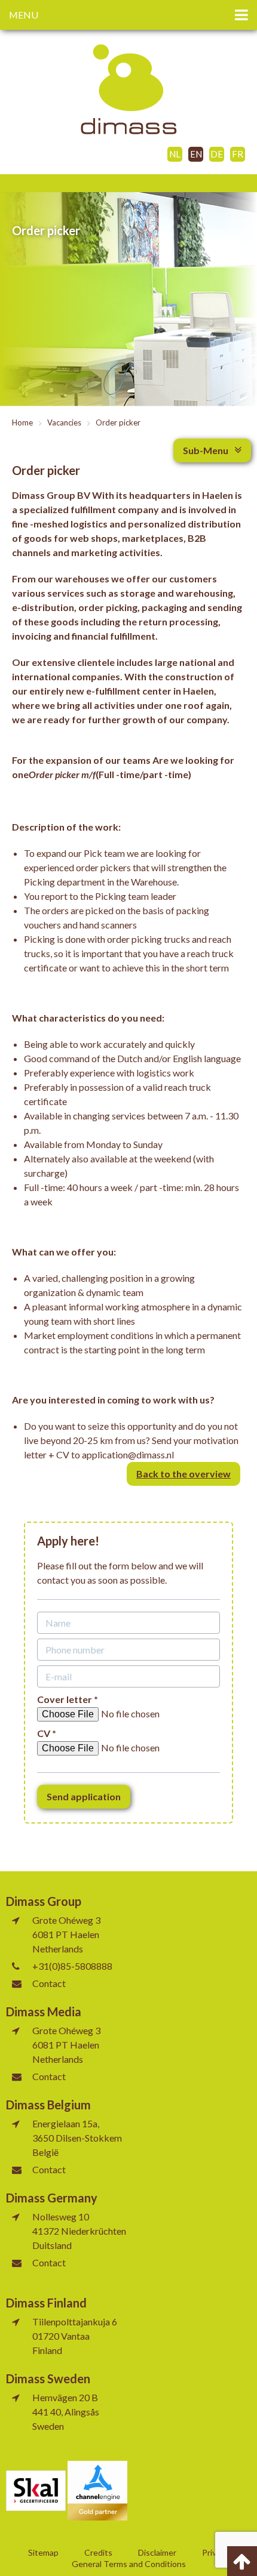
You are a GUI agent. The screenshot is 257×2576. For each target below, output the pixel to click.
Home (22, 423)
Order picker (118, 423)
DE (217, 154)
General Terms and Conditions (129, 2564)
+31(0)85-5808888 (72, 1966)
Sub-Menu (206, 450)
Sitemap (43, 2553)
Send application (84, 1796)
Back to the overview (183, 1474)
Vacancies (64, 423)
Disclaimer (157, 2553)
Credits (98, 2553)
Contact (49, 1983)
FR (238, 154)
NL (175, 154)
